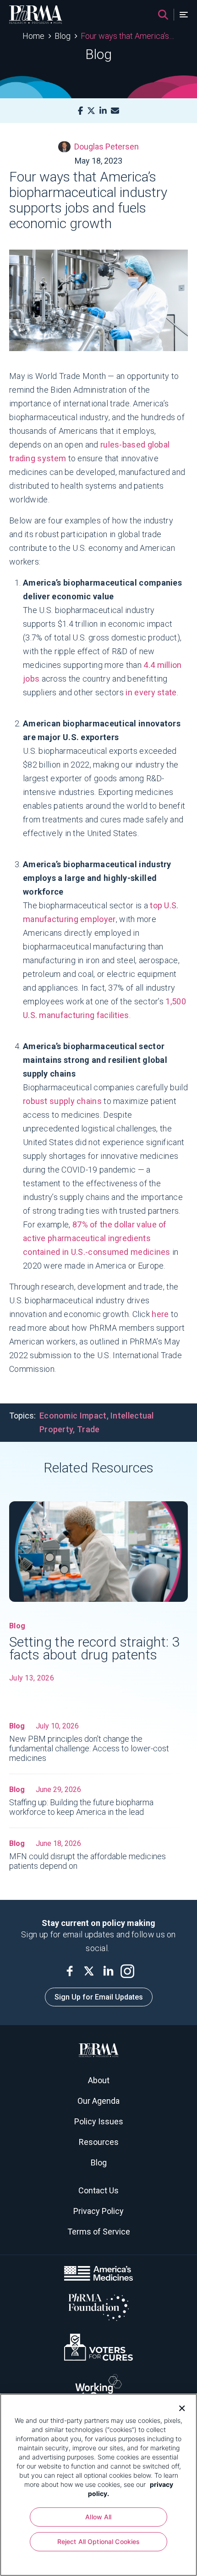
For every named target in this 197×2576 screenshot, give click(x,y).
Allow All (98, 2517)
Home (33, 36)
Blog (63, 36)
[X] (91, 111)
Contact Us (98, 2190)
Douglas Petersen (106, 147)
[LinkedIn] (103, 111)
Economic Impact (73, 1416)
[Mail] (115, 111)
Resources (99, 2142)
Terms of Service (99, 2232)
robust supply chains (62, 1101)
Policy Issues (99, 2121)
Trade (88, 1429)
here (160, 1314)
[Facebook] (80, 111)
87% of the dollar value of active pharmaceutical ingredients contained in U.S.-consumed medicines (97, 1238)
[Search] (163, 15)
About (99, 2080)
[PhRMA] (36, 15)
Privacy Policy (98, 2211)
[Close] (179, 2407)
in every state (151, 692)
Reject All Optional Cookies (99, 2541)
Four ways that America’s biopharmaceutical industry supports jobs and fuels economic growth (128, 36)
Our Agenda (98, 2101)
